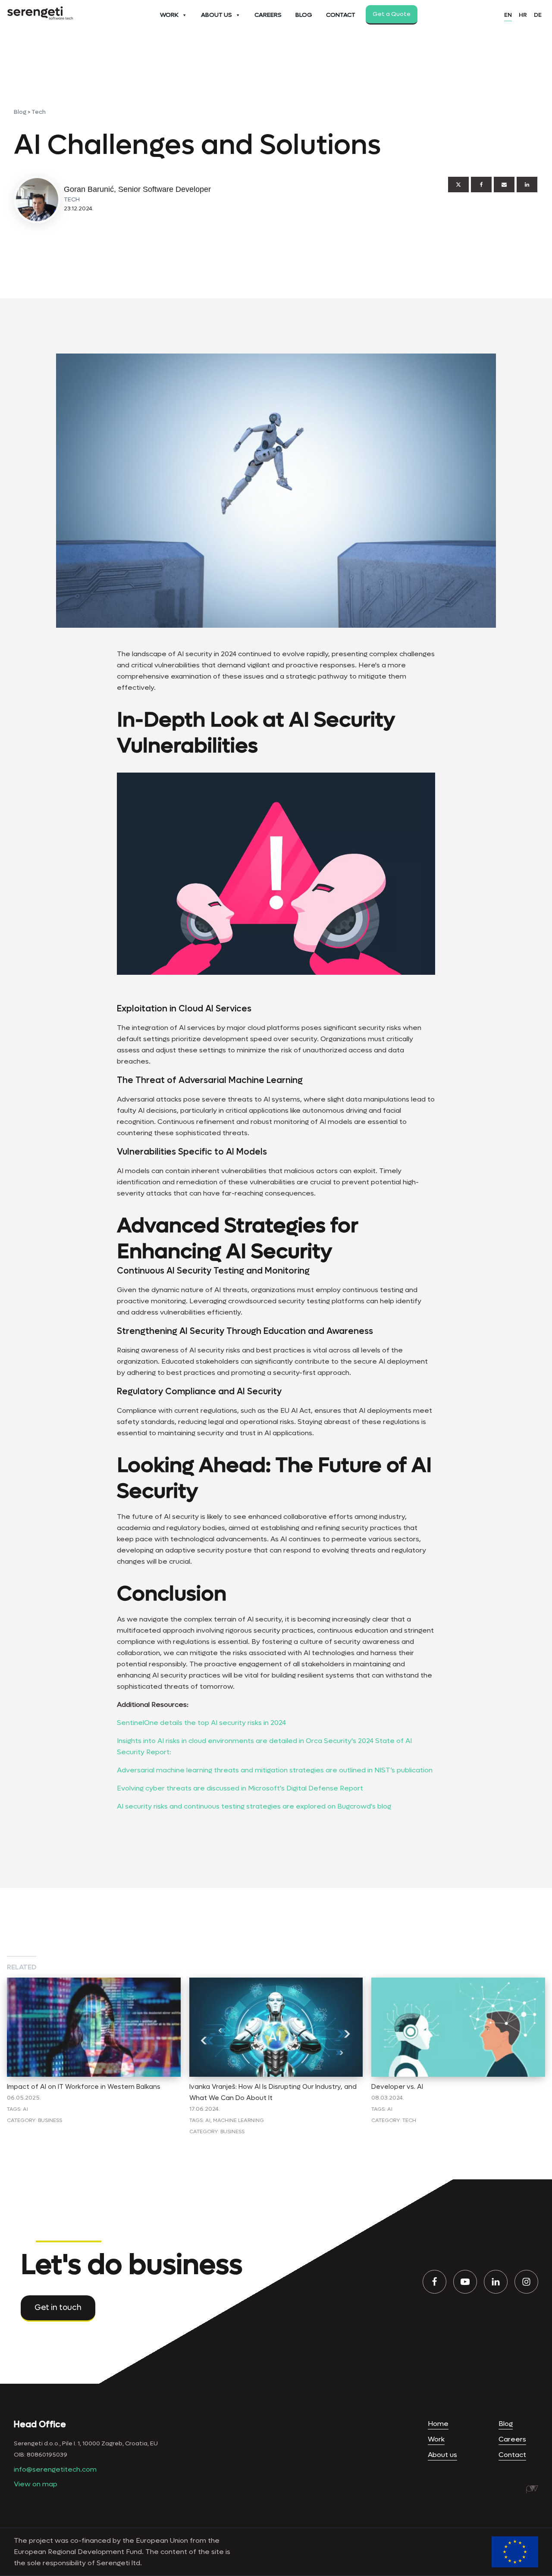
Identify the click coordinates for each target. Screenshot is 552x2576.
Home (438, 2424)
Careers (268, 15)
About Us (216, 15)
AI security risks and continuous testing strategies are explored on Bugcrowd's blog (254, 1806)
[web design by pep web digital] (532, 2489)
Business (50, 2120)
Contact (341, 15)
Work (169, 15)
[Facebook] (481, 185)
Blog (304, 15)
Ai (25, 2109)
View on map (36, 2484)
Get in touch (58, 2308)
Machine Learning (238, 2120)
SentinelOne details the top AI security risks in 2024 (201, 1723)
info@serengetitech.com (55, 2469)
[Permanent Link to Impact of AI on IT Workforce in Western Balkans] (94, 1983)
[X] (458, 185)
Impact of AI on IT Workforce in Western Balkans (84, 2087)
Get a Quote (392, 14)
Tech (39, 112)
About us (442, 2455)
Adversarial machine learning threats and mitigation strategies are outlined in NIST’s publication (275, 1770)
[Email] (504, 185)
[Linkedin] (527, 185)
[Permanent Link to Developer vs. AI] (458, 1983)
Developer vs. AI (397, 2087)
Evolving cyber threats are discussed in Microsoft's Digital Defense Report (240, 1788)
